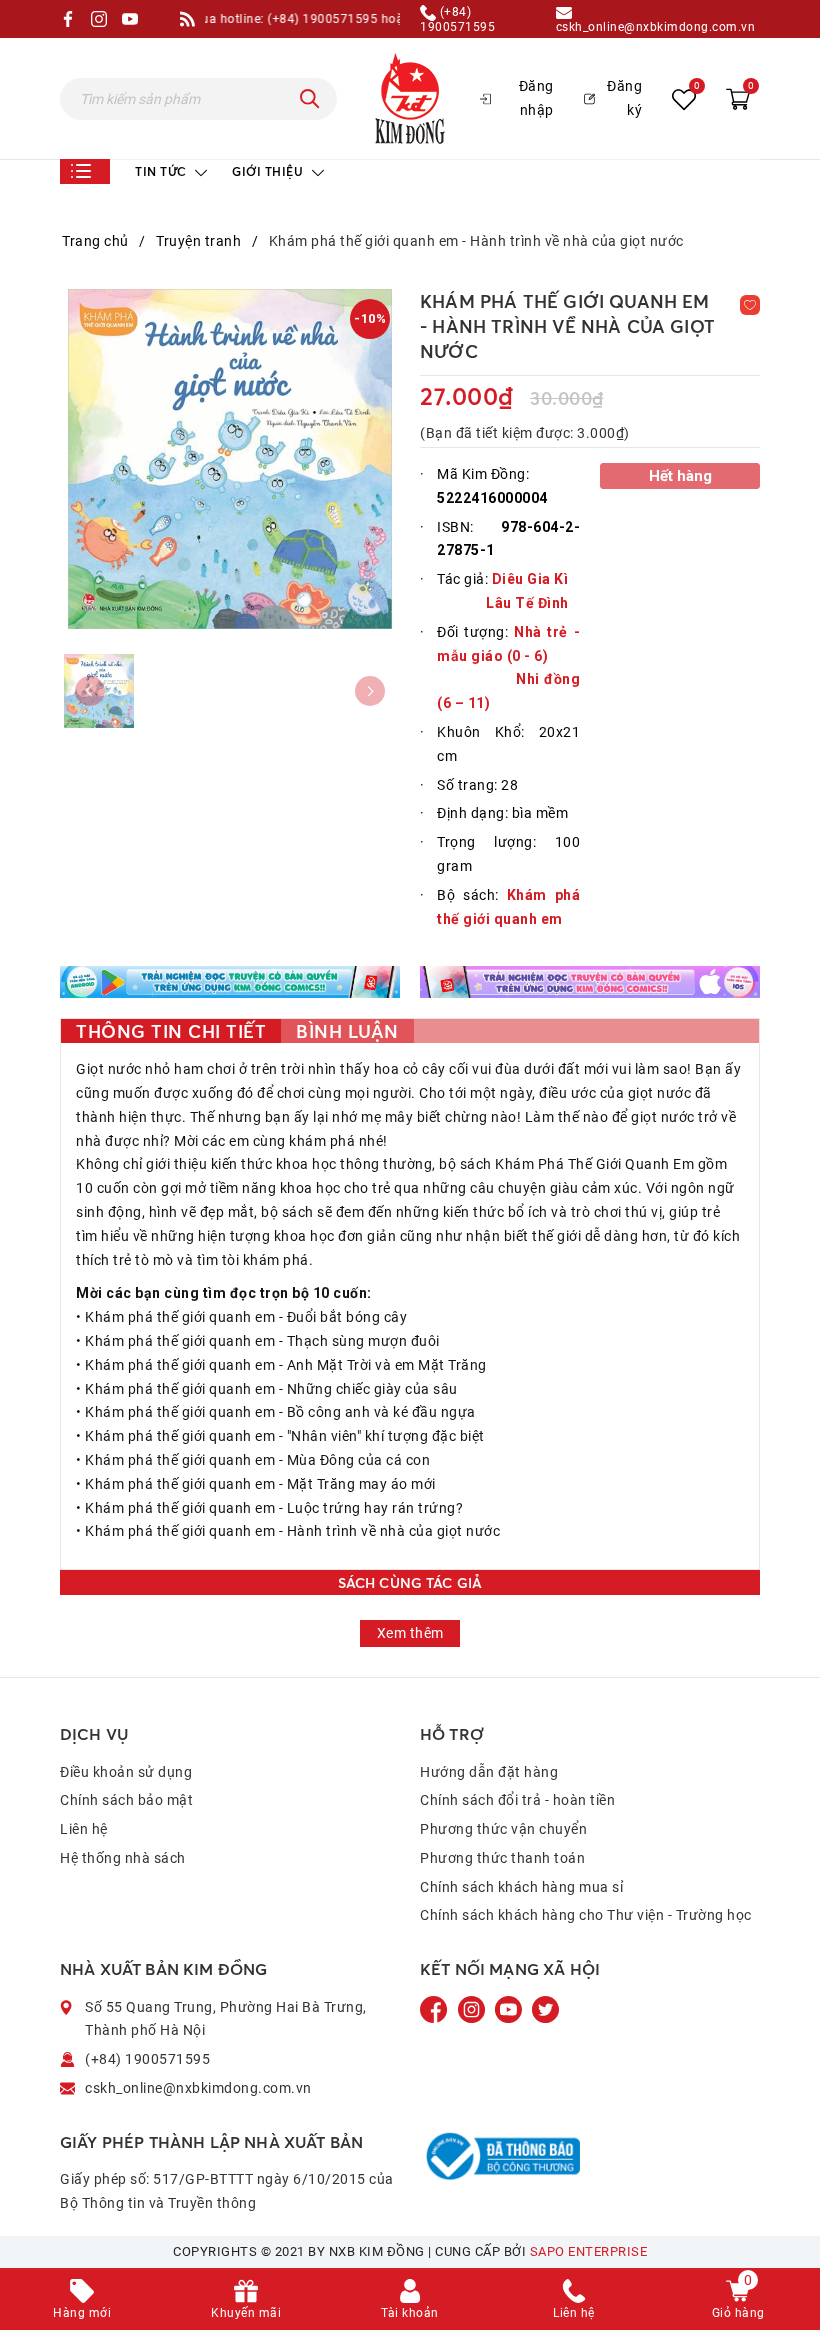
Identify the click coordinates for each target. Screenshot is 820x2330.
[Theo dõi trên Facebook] (436, 2008)
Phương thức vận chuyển (503, 1829)
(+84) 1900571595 (457, 19)
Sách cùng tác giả (410, 1582)
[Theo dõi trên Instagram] (473, 2008)
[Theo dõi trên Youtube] (510, 2008)
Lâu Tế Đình (527, 603)
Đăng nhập (536, 98)
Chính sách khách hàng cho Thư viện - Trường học (586, 1915)
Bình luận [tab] (347, 1031)
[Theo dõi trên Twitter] (545, 2008)
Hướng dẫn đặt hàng (489, 1772)
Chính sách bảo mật (126, 1800)
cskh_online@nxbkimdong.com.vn (656, 26)
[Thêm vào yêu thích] (750, 305)
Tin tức (162, 171)
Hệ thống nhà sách (123, 1858)
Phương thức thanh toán (502, 1858)
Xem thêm (410, 1633)
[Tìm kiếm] (310, 99)
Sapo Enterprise (589, 2251)
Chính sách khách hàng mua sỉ (521, 1887)
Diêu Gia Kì (530, 579)
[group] (230, 459)
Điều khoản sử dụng (126, 1772)
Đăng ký (624, 98)
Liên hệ (84, 1829)
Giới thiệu (269, 171)
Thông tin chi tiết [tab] (171, 1031)
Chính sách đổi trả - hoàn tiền (517, 1800)
